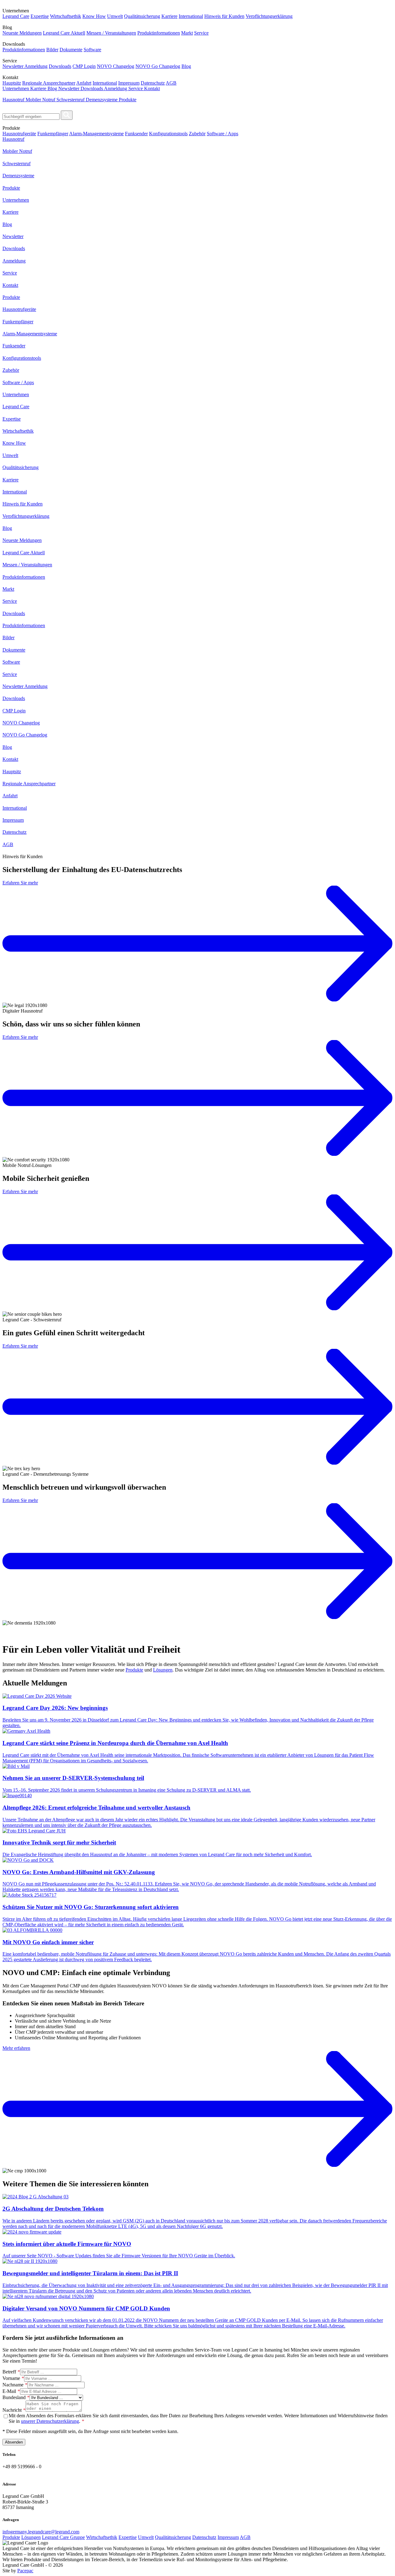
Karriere (169, 16)
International (191, 16)
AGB (171, 83)
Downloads (60, 66)
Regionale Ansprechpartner (49, 83)
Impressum (129, 83)
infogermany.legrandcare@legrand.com (41, 2532)
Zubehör (197, 134)
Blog (186, 66)
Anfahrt (84, 83)
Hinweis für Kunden (224, 16)
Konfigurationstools (168, 134)
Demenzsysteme (102, 100)
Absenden (14, 2442)
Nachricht (12, 2410)
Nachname (13, 2385)
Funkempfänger (53, 134)
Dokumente (71, 50)
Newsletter (69, 88)
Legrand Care (16, 16)
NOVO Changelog (116, 66)
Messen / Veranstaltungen (111, 33)
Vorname (11, 2378)
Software (92, 50)
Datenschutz (153, 83)
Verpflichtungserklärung (269, 16)
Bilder (52, 50)
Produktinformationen (159, 33)
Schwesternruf (71, 100)
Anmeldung (116, 88)
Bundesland (14, 2397)
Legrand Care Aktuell (64, 33)
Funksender (136, 134)
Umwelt (115, 16)
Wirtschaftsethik (66, 16)
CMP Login (84, 66)
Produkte (128, 100)
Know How (94, 16)
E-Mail (9, 2391)
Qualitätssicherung (142, 16)
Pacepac (25, 2571)
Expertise (40, 16)
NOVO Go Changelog (158, 66)
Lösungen (163, 1670)
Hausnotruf (14, 100)
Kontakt (152, 88)
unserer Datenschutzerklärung (50, 2421)
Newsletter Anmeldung (25, 66)
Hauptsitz (12, 83)
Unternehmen (16, 88)
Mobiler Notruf (41, 100)
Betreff (9, 2372)
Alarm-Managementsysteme (96, 134)
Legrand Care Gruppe (63, 2537)
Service (201, 33)
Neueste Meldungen (22, 33)
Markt (187, 33)
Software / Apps (222, 134)
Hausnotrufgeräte (19, 134)
